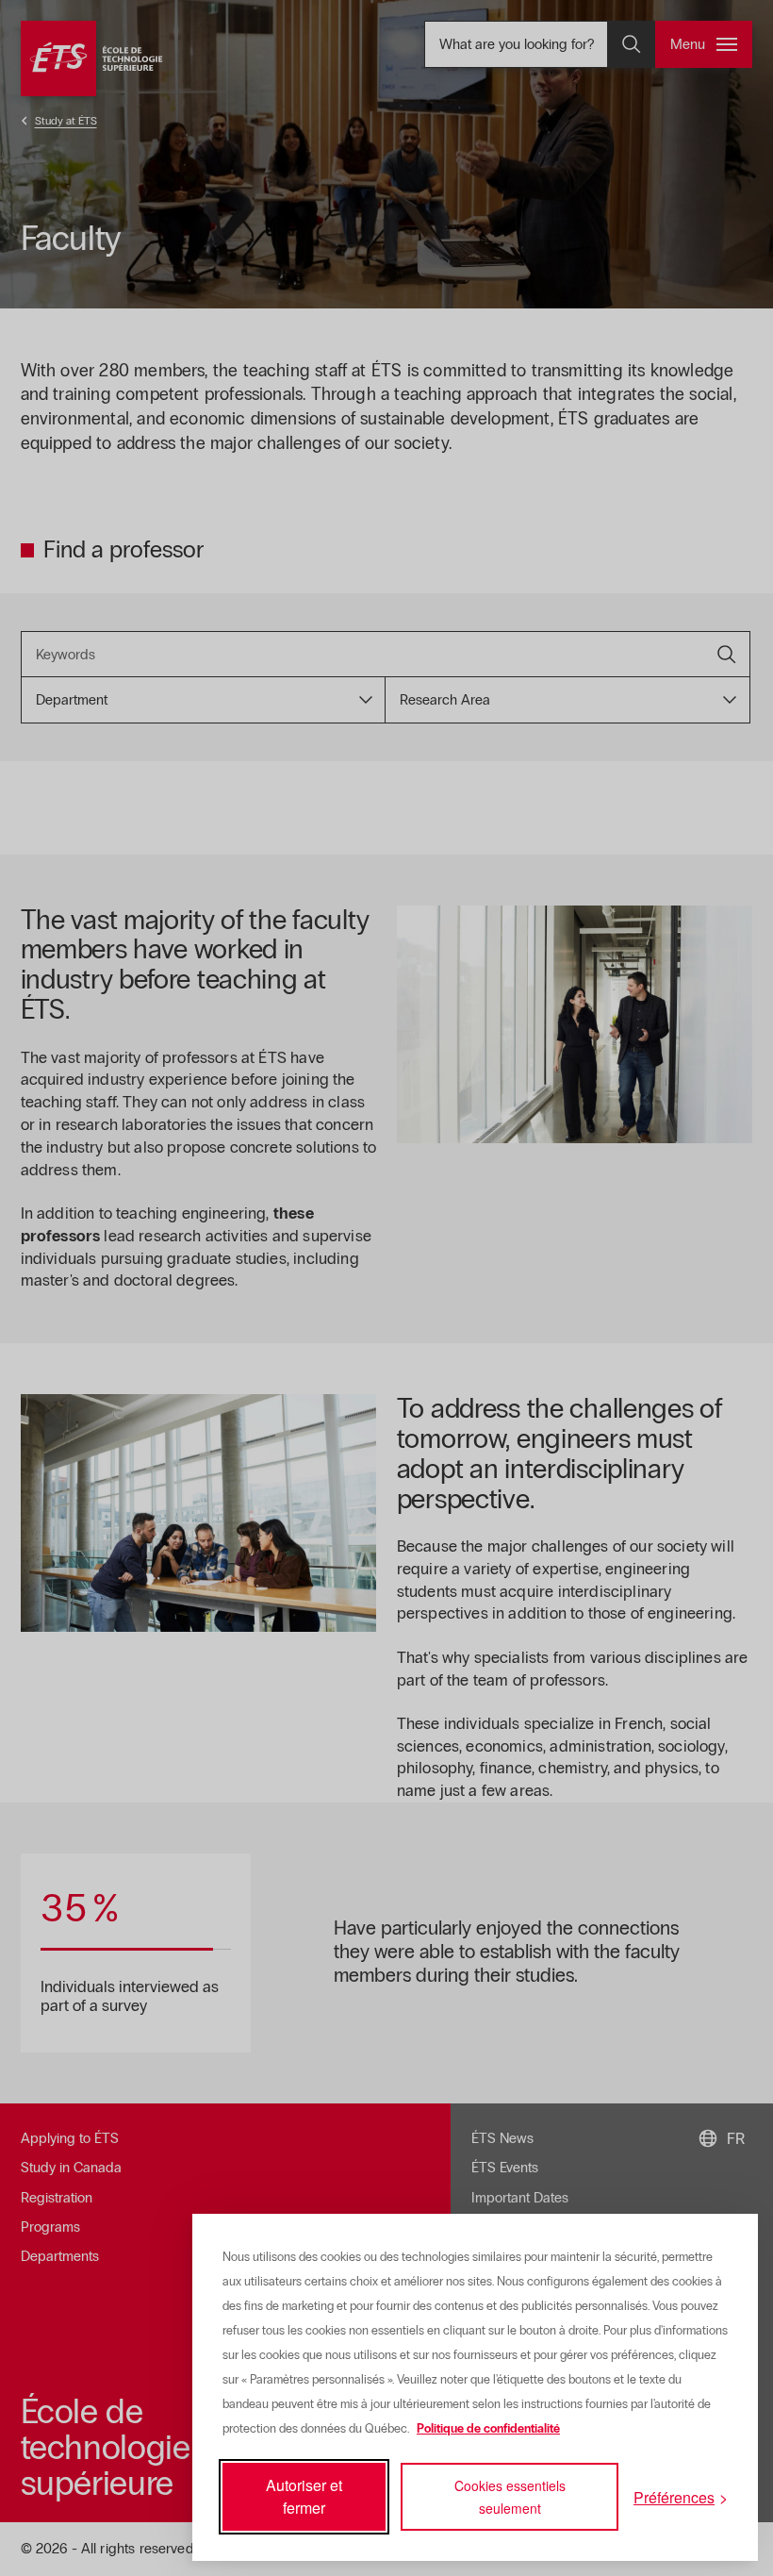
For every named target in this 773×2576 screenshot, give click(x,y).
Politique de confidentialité (488, 2429)
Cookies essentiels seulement (510, 2497)
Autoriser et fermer (304, 2496)
